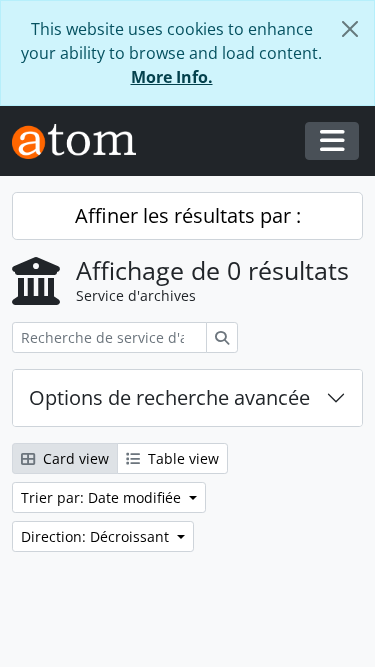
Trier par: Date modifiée (103, 497)
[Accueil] (82, 141)
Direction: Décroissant (97, 536)
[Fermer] (350, 29)
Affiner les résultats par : (188, 215)
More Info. (172, 77)
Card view (74, 458)
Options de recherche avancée (169, 397)
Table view (181, 458)
